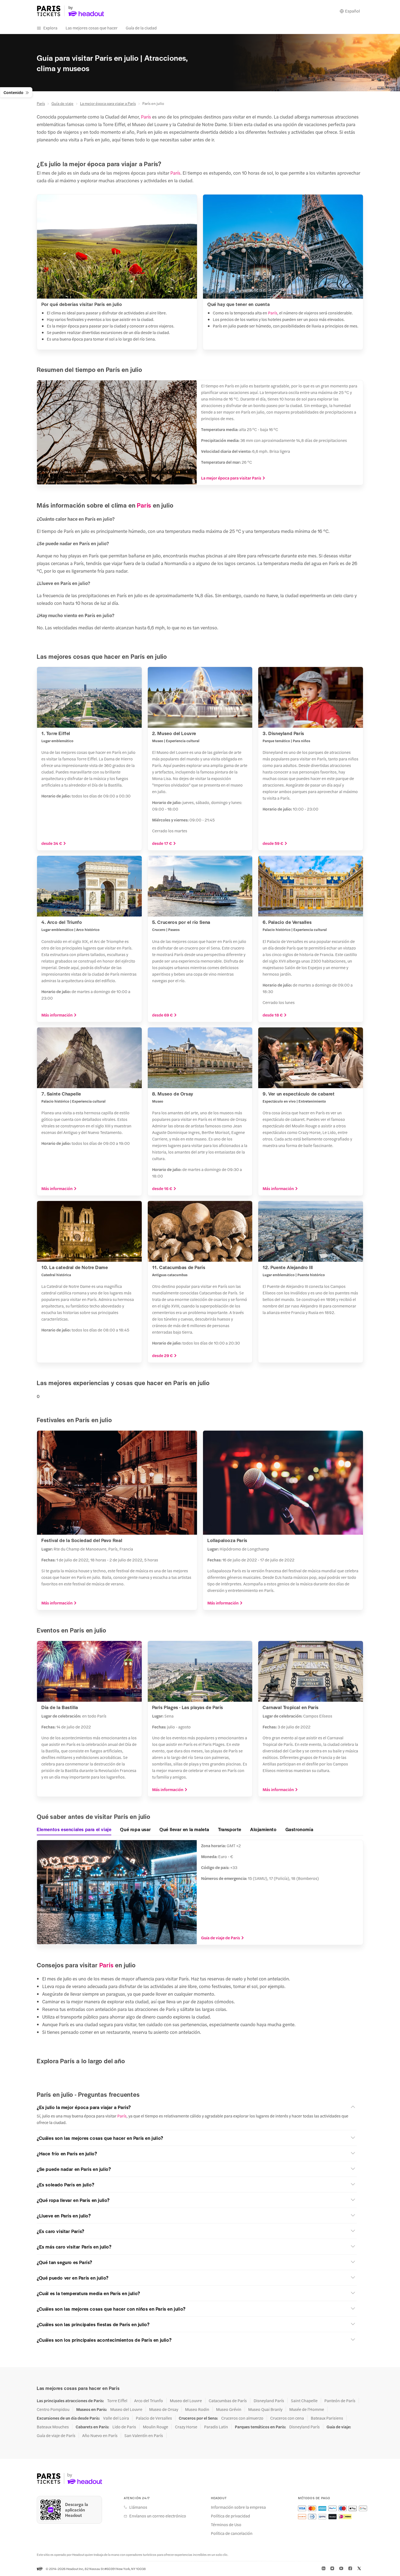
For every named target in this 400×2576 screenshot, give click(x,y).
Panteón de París (340, 2401)
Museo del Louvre (186, 2401)
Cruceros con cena (287, 2418)
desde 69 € (162, 1015)
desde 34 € (52, 843)
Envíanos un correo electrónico (158, 2516)
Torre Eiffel (117, 2401)
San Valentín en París (144, 2435)
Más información (57, 1015)
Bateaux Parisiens (327, 2418)
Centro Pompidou (53, 2409)
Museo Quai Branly (265, 2409)
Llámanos (138, 2507)
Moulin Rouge (156, 2427)
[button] (197, 2107)
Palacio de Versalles (154, 2418)
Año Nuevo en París (100, 2435)
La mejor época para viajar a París (108, 103)
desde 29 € (162, 1355)
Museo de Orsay (164, 2409)
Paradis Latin (216, 2427)
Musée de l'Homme (307, 2409)
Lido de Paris (124, 2427)
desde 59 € (273, 843)
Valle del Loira (116, 2418)
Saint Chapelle (304, 2401)
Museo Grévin (229, 2409)
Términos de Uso (226, 2525)
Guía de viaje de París (221, 1938)
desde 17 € (162, 843)
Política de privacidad (230, 2516)
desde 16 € (162, 1188)
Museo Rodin (197, 2409)
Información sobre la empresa (238, 2507)
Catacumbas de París (228, 2401)
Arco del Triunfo (149, 2401)
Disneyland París (269, 2401)
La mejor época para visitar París (231, 478)
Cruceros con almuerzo (242, 2418)
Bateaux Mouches (53, 2427)
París (41, 103)
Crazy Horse (186, 2427)
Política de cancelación (232, 2533)
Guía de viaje (62, 103)
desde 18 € (273, 1015)
